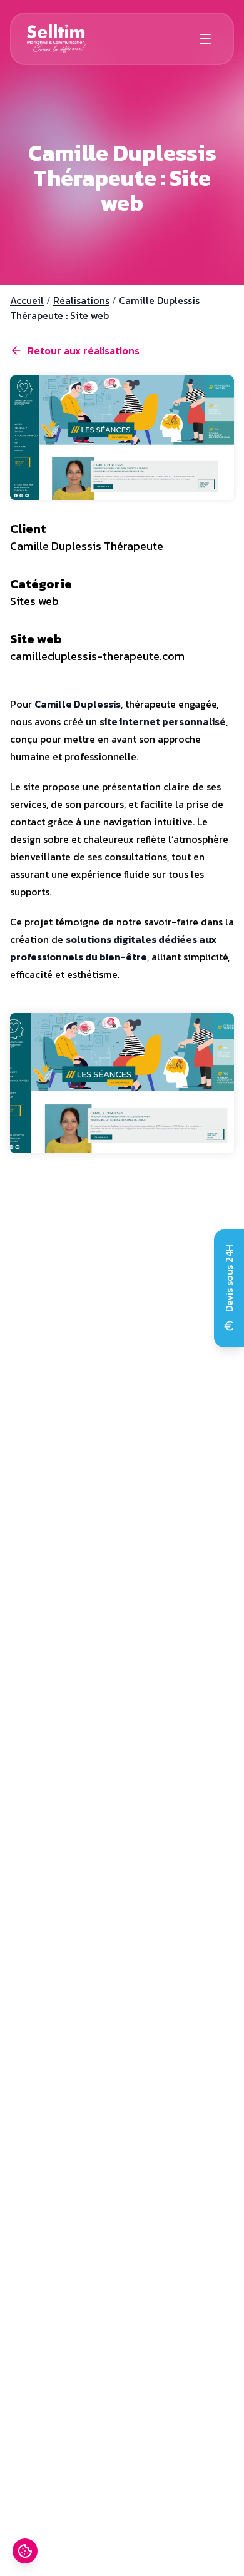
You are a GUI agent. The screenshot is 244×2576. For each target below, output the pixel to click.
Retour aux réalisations (84, 350)
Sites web (34, 601)
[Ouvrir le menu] (205, 39)
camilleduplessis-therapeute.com (97, 656)
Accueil (27, 300)
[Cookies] (25, 2551)
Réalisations (81, 300)
